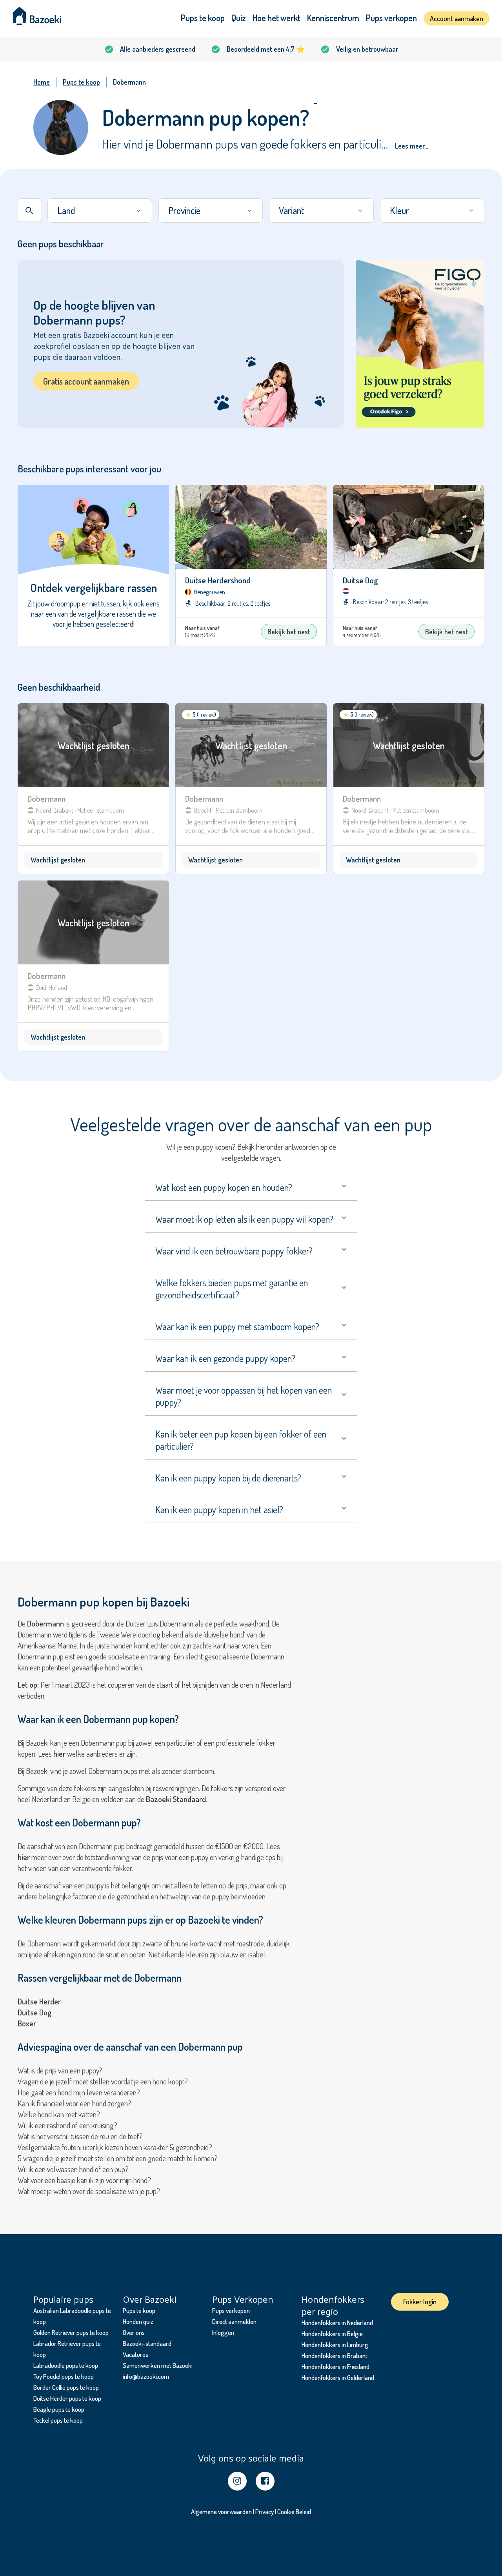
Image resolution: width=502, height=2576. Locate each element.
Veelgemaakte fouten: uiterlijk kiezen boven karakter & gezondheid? (115, 2147)
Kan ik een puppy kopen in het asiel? (219, 1509)
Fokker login (420, 2302)
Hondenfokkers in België (332, 2334)
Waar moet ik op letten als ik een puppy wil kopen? (244, 1219)
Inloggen (223, 2332)
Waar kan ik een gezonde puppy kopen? (225, 1358)
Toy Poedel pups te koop (64, 2376)
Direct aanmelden (234, 2321)
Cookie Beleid (294, 2512)
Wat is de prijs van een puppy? (60, 2070)
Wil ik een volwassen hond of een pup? (73, 2169)
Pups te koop (203, 18)
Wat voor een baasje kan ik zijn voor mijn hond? (84, 2180)
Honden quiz (138, 2321)
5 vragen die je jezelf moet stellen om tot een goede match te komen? (118, 2158)
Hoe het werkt (276, 18)
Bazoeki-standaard (147, 2343)
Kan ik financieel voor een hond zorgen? (75, 2103)
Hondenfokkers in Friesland (336, 2366)
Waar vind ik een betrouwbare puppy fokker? (234, 1251)
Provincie (184, 210)
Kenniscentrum (333, 18)
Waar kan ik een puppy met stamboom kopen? (237, 1326)
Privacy (265, 2512)
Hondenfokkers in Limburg (335, 2345)
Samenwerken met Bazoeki (158, 2365)
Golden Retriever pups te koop (71, 2332)
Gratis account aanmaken (86, 381)
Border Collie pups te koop (66, 2387)
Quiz (239, 18)
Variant (291, 210)
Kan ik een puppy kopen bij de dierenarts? (228, 1478)
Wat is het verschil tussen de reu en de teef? (80, 2136)
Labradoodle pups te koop (66, 2365)
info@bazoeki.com (146, 2376)
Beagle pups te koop (59, 2409)
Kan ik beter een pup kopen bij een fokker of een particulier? (241, 1440)
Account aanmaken (457, 18)
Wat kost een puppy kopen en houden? (224, 1187)
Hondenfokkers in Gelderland (338, 2377)
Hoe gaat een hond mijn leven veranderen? (79, 2092)
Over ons (134, 2332)
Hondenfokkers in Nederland (337, 2323)
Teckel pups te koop (58, 2420)
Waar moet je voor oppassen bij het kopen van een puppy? (244, 1396)
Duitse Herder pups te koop (67, 2398)
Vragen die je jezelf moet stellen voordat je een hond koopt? (103, 2081)
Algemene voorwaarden (221, 2512)
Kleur (399, 210)
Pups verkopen (391, 18)
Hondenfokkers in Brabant (335, 2355)
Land (66, 210)
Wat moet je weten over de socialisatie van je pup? (89, 2191)
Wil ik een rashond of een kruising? (67, 2125)
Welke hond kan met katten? (59, 2114)
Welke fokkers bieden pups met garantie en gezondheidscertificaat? (232, 1289)
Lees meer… (411, 146)
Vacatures (136, 2354)
